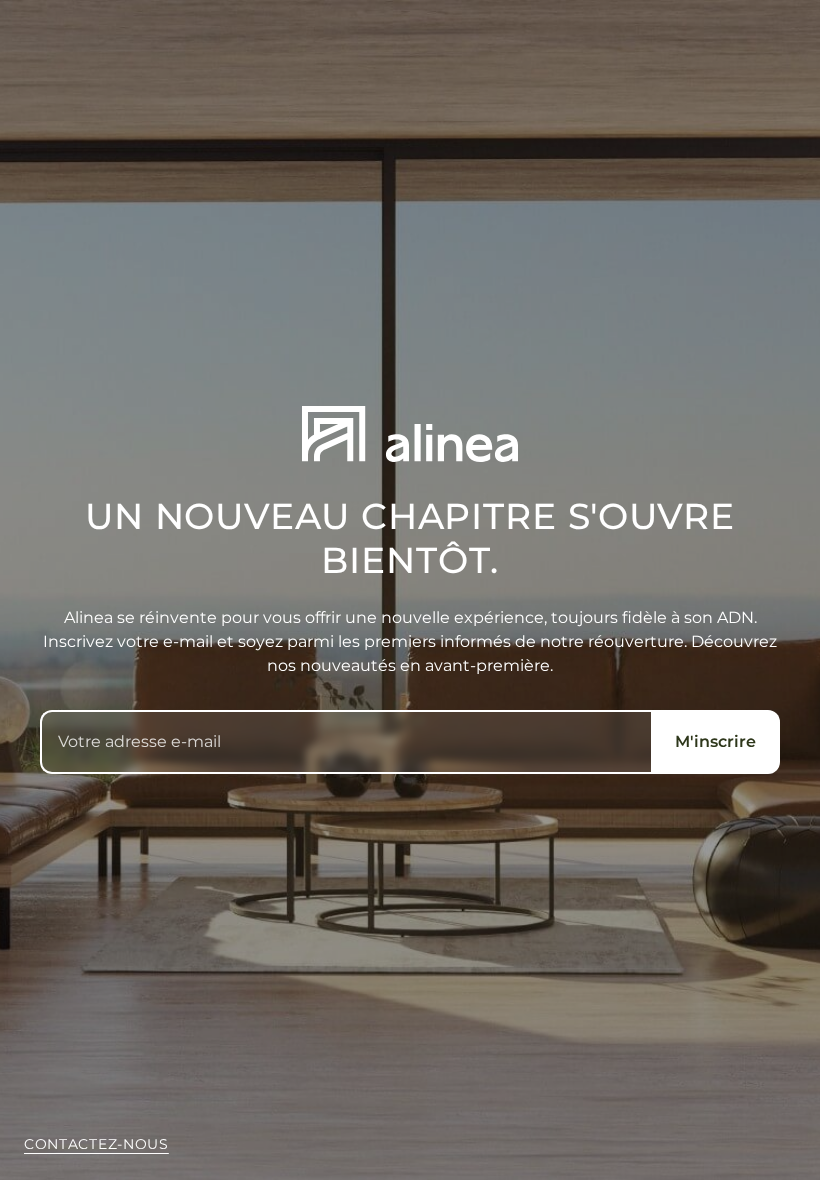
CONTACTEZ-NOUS (96, 1144)
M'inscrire (715, 741)
